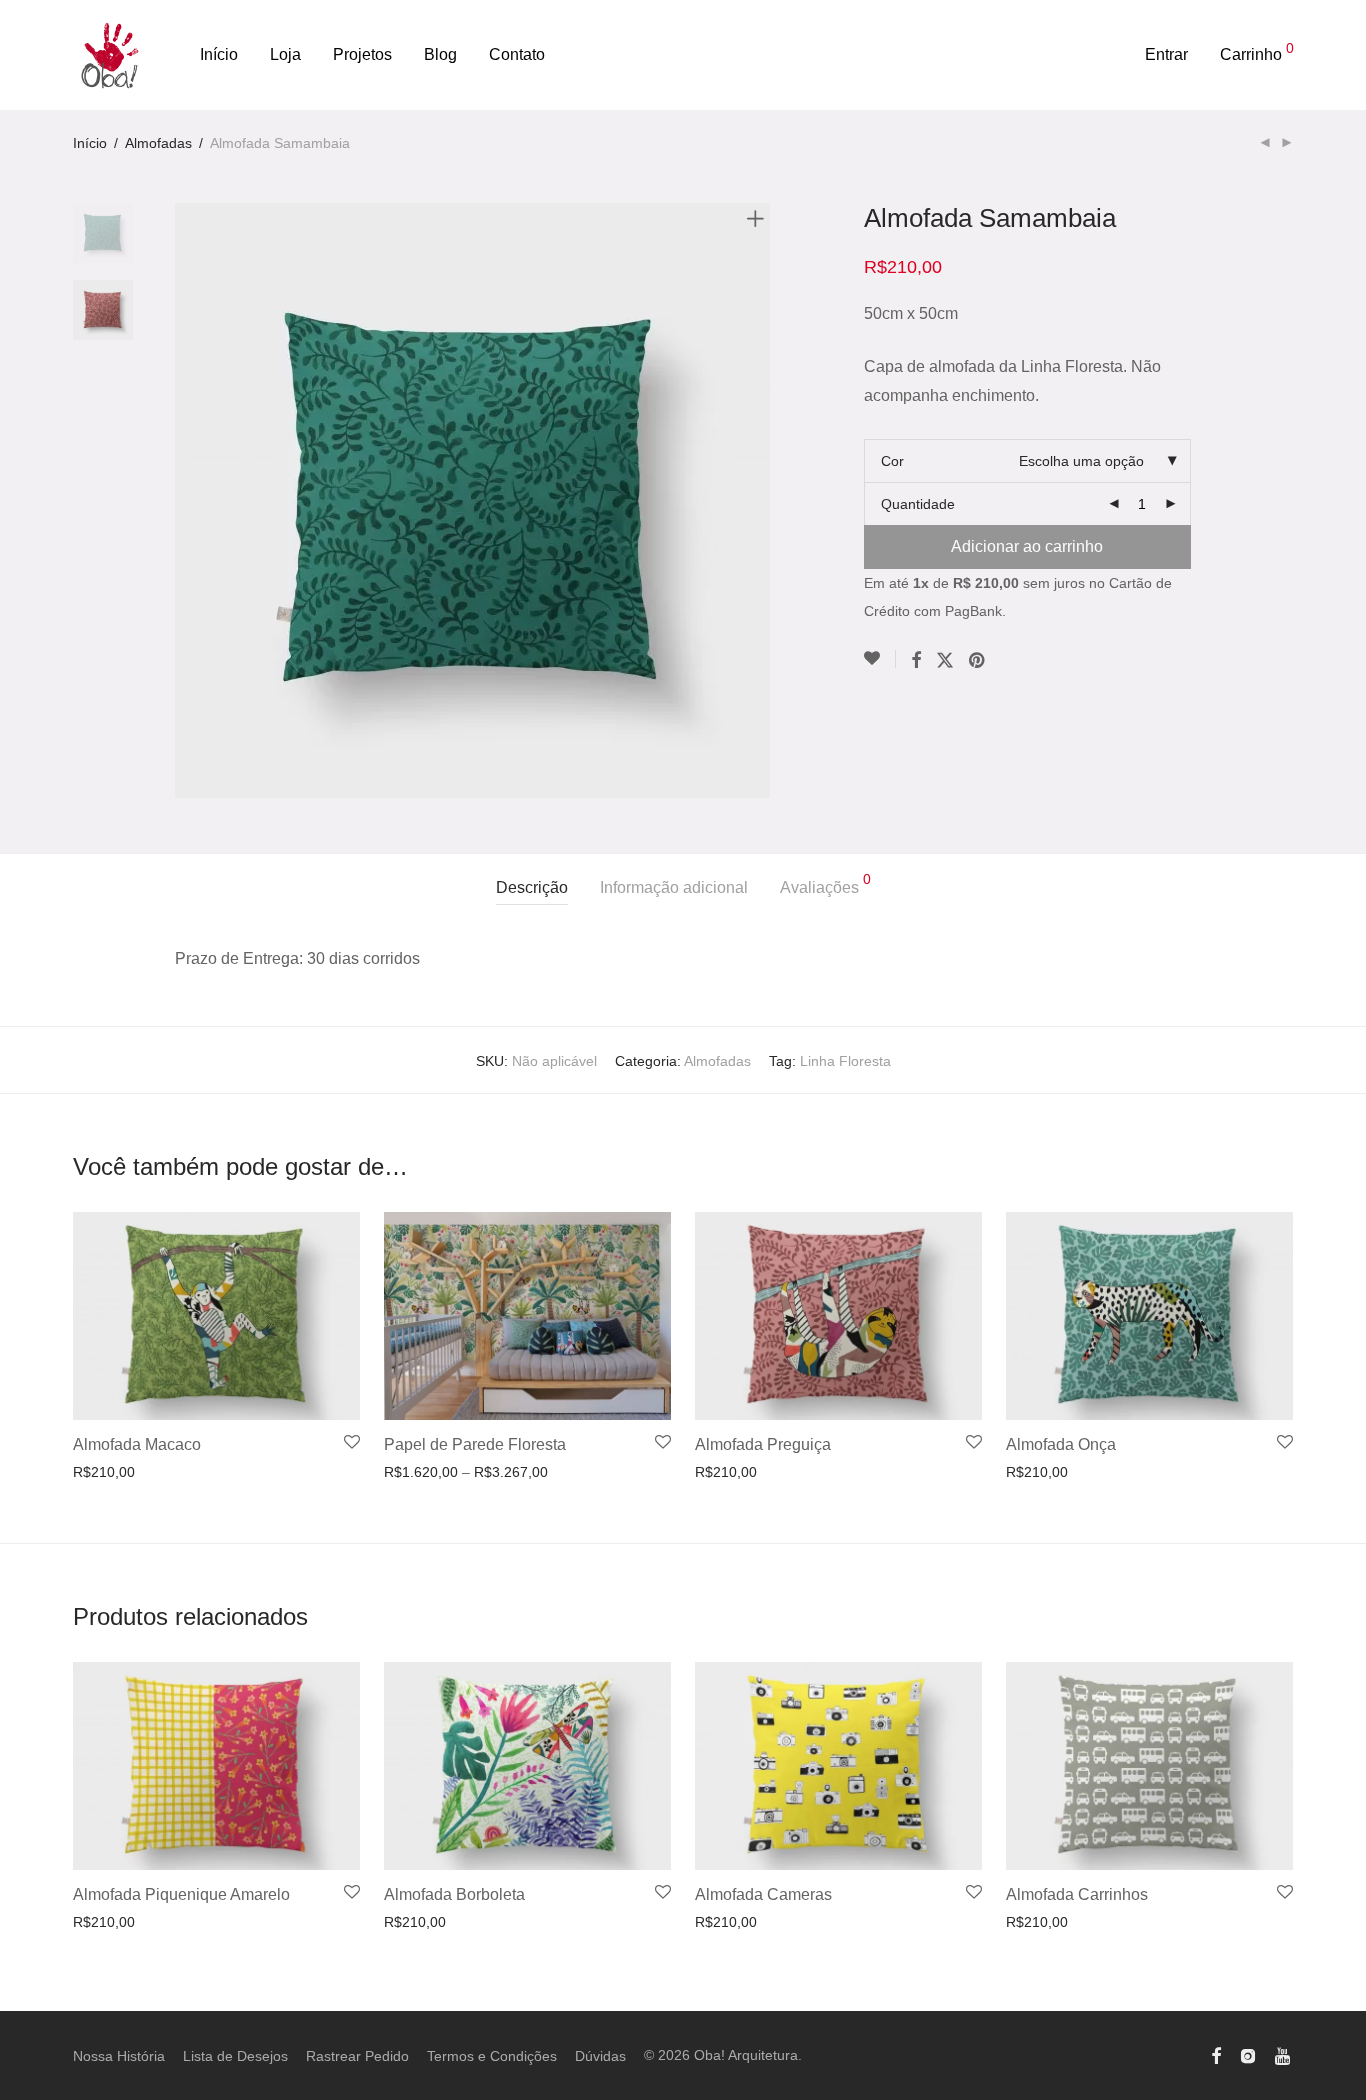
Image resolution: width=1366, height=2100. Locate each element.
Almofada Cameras (763, 1894)
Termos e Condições (492, 2056)
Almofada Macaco (137, 1444)
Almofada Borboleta (454, 1894)
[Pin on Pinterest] (978, 661)
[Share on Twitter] (945, 661)
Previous (187, 500)
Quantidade (918, 504)
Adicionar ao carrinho (1027, 546)
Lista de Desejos (235, 2056)
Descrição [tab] (532, 887)
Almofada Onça (1061, 1444)
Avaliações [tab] (825, 884)
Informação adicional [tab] (674, 887)
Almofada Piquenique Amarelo (181, 1894)
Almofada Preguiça (763, 1444)
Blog (440, 54)
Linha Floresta (845, 1061)
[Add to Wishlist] (880, 659)
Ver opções (102, 1472)
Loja (285, 54)
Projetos (362, 54)
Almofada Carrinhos (1077, 1894)
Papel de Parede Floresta (475, 1444)
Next (759, 500)
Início (219, 54)
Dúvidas (600, 2056)
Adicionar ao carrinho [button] (134, 1922)
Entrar (1166, 54)
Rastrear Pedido (357, 2056)
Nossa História (119, 2056)
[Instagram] (1248, 2055)
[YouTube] (1284, 2055)
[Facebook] (1216, 2055)
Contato (517, 54)
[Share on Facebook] (916, 661)
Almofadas (158, 143)
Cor (892, 461)
